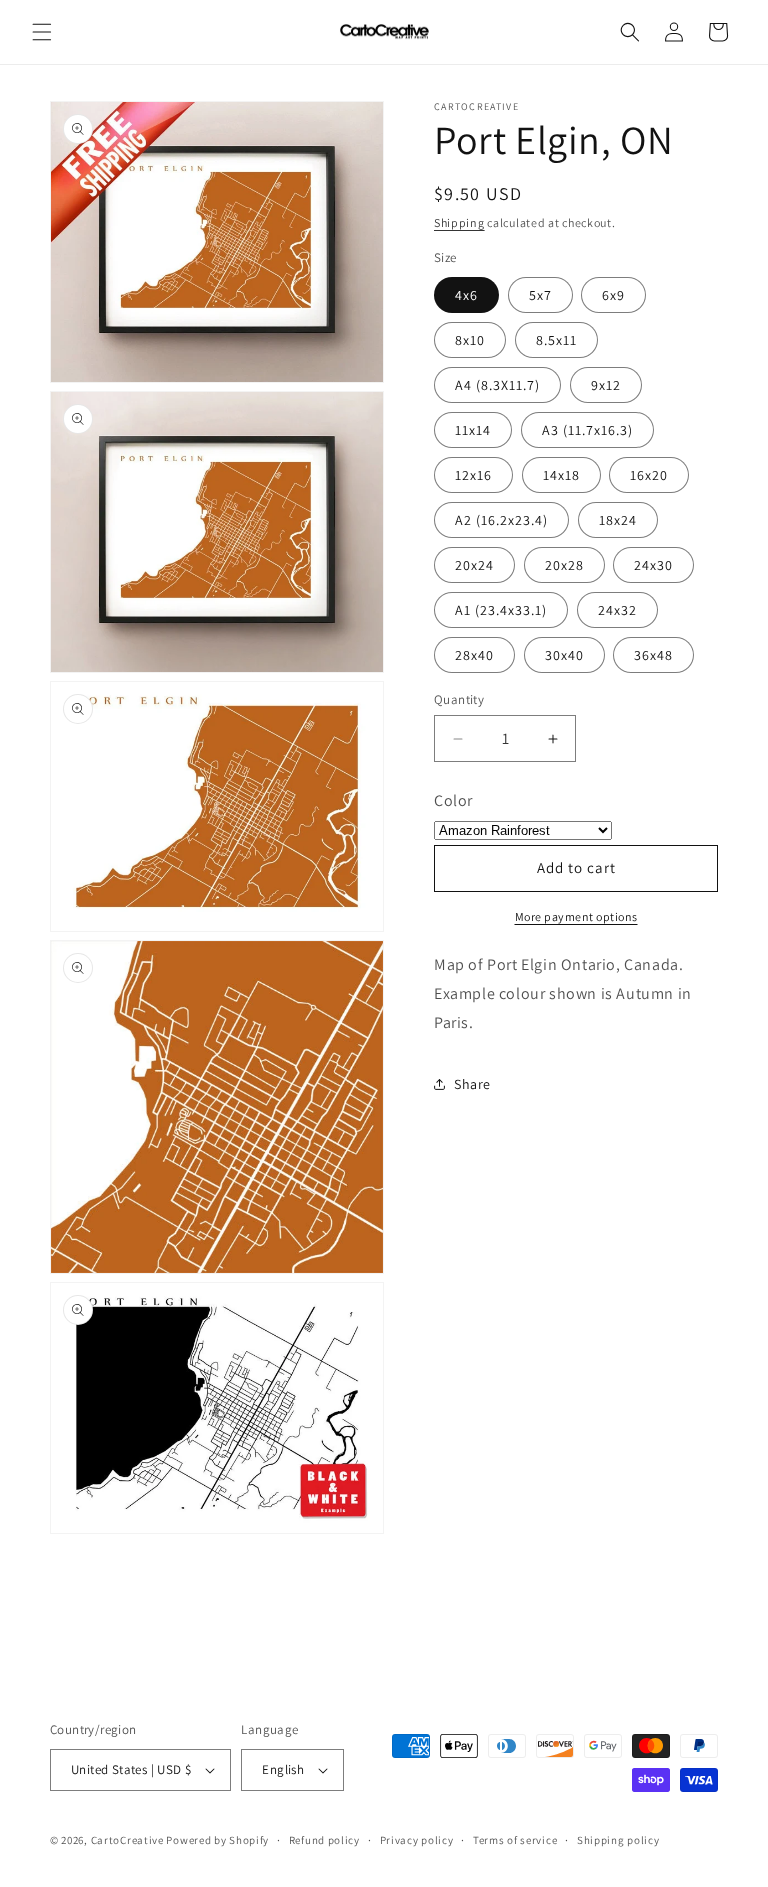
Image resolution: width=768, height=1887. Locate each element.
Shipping (459, 222)
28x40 (474, 655)
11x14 (473, 430)
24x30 (653, 565)
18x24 (618, 520)
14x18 (561, 475)
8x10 (470, 340)
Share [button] (472, 1084)
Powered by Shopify (217, 1840)
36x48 (653, 655)
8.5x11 (556, 340)
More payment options (576, 916)
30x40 (564, 655)
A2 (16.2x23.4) (501, 520)
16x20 (649, 475)
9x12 (606, 385)
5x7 (540, 295)
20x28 (564, 565)
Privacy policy (417, 1840)
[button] (42, 32)
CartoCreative (127, 1840)
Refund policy (324, 1840)
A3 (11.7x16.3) (587, 430)
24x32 (617, 610)
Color (453, 800)
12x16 (473, 475)
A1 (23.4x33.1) (501, 610)
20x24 (474, 565)
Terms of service (515, 1840)
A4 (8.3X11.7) (497, 385)
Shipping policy (618, 1840)
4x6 (466, 295)
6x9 (613, 295)
